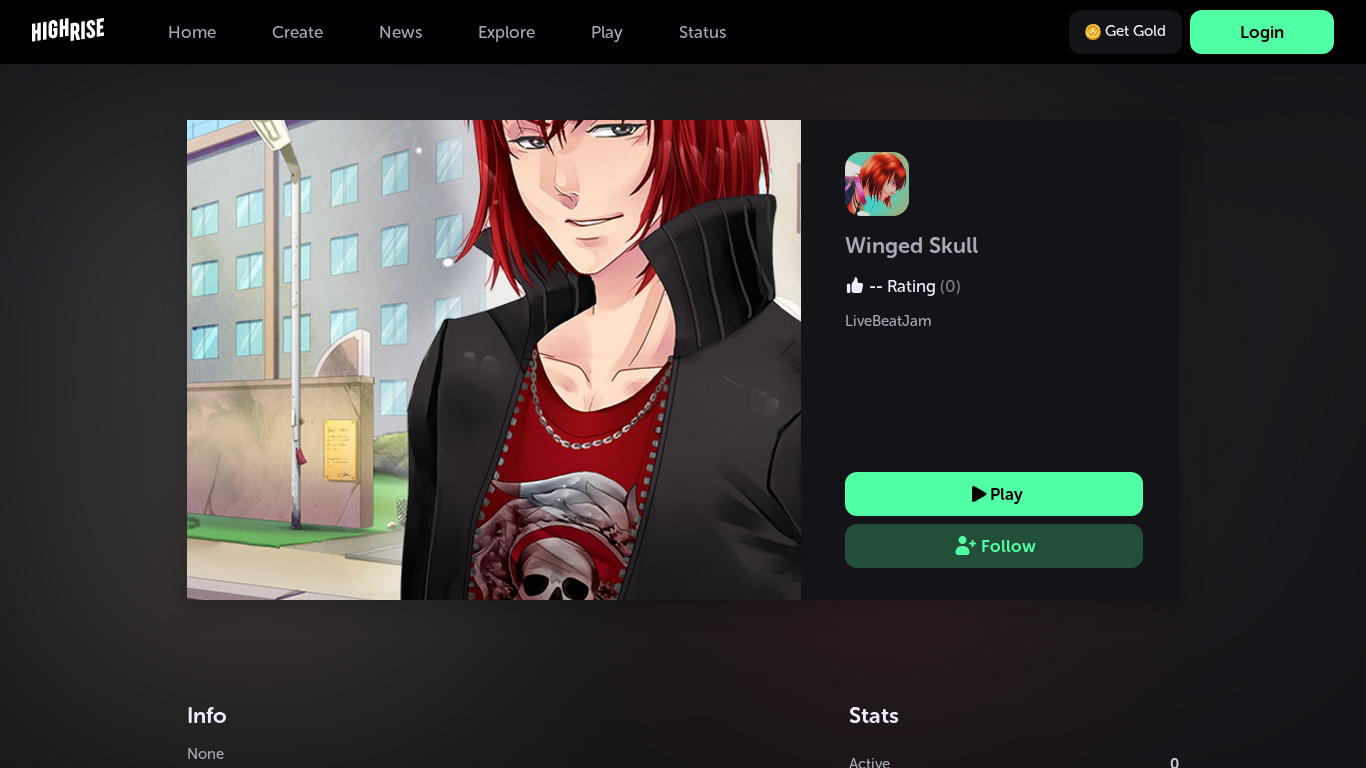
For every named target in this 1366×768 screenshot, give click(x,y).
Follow (1008, 546)
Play (1006, 494)
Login (1262, 32)
